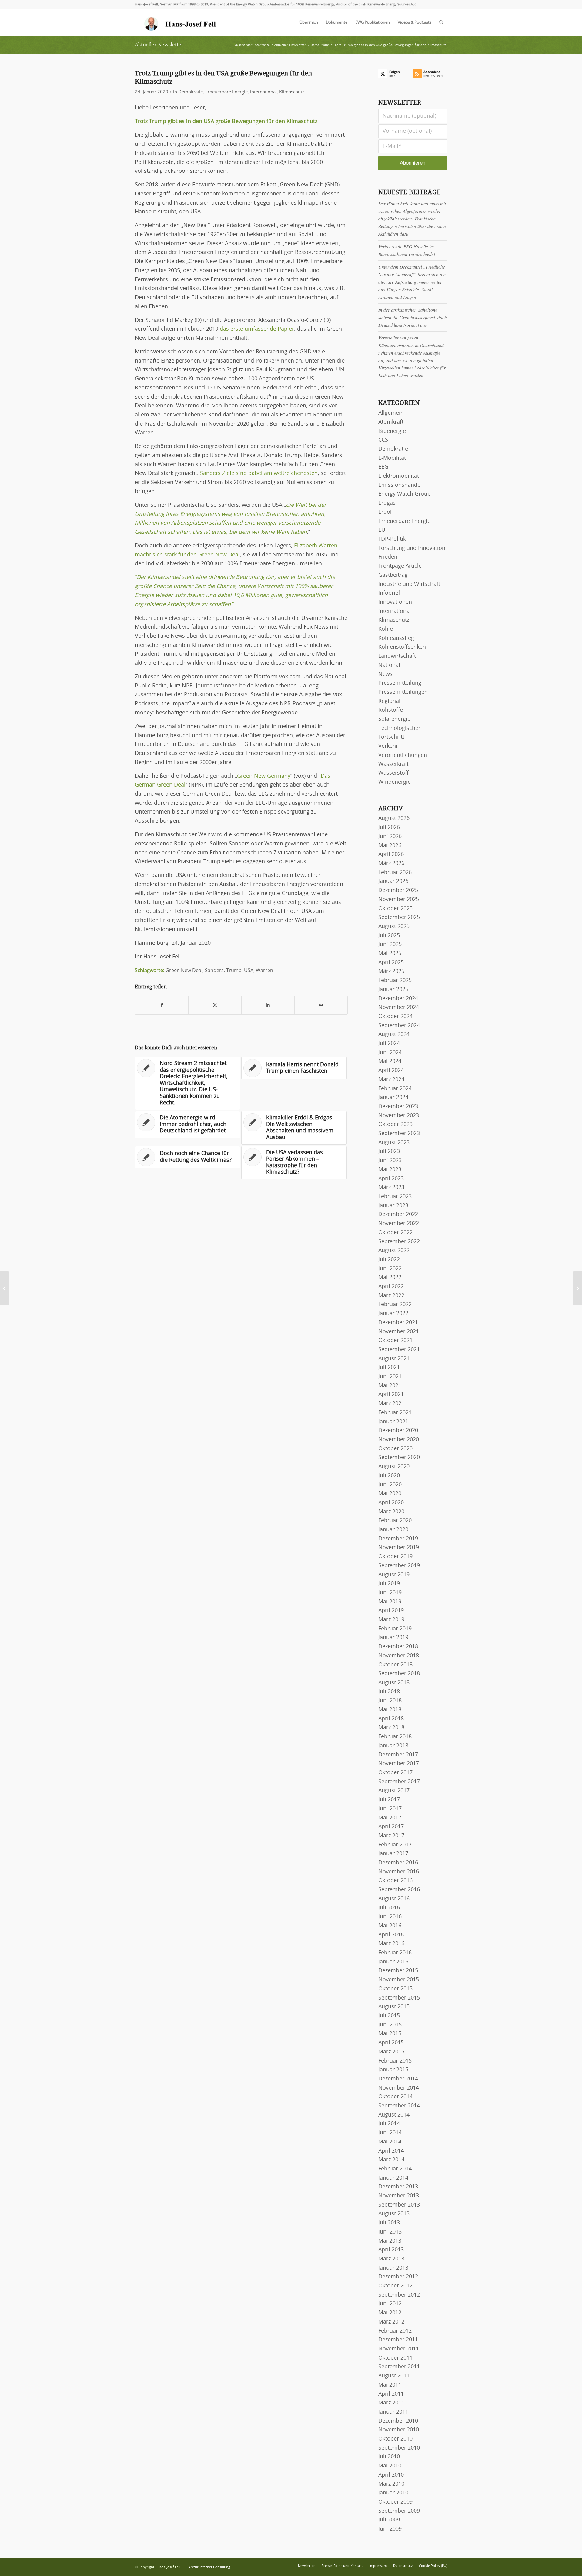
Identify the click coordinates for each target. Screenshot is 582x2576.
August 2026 (394, 818)
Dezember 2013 (398, 2187)
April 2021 (391, 1395)
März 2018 (391, 1728)
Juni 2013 (390, 2232)
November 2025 (399, 900)
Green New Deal (184, 971)
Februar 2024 (395, 1089)
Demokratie (191, 92)
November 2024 (399, 1007)
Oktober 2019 (395, 1557)
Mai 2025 (390, 954)
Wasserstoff (393, 773)
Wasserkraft (393, 764)
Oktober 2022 (395, 1233)
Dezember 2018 (398, 1647)
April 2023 (391, 1179)
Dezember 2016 (398, 1863)
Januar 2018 (393, 1746)
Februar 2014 (395, 2169)
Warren (264, 971)
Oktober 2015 (395, 1989)
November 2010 (399, 2430)
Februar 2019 (395, 1629)
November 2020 (399, 1440)
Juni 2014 (390, 2133)
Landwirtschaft (397, 656)
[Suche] (441, 23)
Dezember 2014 (398, 2079)
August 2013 (394, 2214)
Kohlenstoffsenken (402, 647)
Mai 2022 (390, 1278)
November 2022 (399, 1224)
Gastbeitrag (393, 575)
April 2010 (391, 2475)
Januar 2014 (393, 2178)
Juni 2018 (390, 1701)
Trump (234, 971)
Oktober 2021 (395, 1341)
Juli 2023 (389, 1151)
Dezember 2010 (398, 2421)
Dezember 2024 (398, 999)
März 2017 (391, 1836)
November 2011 (399, 2349)
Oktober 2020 (395, 1449)
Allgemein (391, 413)
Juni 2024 (390, 1053)
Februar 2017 (395, 1845)
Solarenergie (394, 719)
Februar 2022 (395, 1305)
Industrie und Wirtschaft (409, 584)
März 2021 (391, 1404)
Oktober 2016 (395, 1881)
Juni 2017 (390, 1809)
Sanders (214, 971)
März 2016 (391, 1944)
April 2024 (391, 1071)
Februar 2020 (395, 1521)
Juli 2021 (389, 1368)
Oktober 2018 (395, 1665)
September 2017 (399, 1782)
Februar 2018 (395, 1737)
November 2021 (399, 1332)
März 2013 (391, 2259)
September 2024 (399, 1026)
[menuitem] (309, 23)
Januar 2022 (393, 1314)
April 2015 (391, 2043)
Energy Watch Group (405, 494)
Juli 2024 (389, 1044)
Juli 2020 (389, 1476)
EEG (383, 467)
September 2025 (399, 917)
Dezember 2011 (398, 2340)
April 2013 (391, 2250)
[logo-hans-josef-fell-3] (181, 23)
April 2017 (391, 1827)
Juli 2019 (389, 1584)
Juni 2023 (390, 1161)
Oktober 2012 (395, 2286)
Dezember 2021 (398, 1323)
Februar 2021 (395, 1413)
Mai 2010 (390, 2466)
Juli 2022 (389, 1260)
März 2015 (391, 2052)
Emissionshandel (400, 485)
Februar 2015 (395, 2061)
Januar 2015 (393, 2070)
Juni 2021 (390, 1377)
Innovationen (395, 602)
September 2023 (399, 1134)
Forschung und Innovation (412, 548)
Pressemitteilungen (403, 692)
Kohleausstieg (396, 638)
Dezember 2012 (398, 2277)
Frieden (388, 557)
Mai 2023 (390, 1170)
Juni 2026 (390, 837)
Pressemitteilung (400, 683)
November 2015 (399, 1980)
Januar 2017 (393, 1854)
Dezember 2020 (398, 1431)
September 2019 (399, 1566)
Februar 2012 (395, 2331)
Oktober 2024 (395, 1017)
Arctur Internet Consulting (209, 2567)
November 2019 (399, 1548)
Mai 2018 (390, 1710)
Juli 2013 (389, 2223)
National (389, 665)
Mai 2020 (390, 1494)
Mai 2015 (390, 2034)
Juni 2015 (390, 2025)
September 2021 (399, 1350)
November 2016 (399, 1872)
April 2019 (391, 1611)
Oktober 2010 (395, 2439)
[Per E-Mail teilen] (321, 1005)
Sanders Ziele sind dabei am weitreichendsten (259, 473)
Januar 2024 (393, 1098)
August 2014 (394, 2115)
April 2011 (391, 2394)
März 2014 (391, 2160)
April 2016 (391, 1935)
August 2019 (394, 1575)
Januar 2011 (393, 2412)
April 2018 (391, 1719)
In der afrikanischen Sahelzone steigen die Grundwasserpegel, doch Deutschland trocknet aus (413, 317)
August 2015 (394, 2007)
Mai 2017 (390, 1818)
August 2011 (394, 2376)
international (263, 92)
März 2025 (391, 971)
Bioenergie (392, 431)
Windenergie (395, 782)
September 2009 (399, 2511)
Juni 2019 (390, 1593)
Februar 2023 (395, 1197)
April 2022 (391, 1287)
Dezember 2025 (398, 890)
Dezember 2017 (398, 1755)
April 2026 (391, 854)
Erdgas (387, 503)
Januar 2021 (393, 1422)
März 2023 (391, 1188)
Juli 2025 (389, 936)
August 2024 (394, 1034)
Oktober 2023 (395, 1124)
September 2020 (399, 1458)
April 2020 (391, 1503)
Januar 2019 (393, 1638)
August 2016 (394, 1899)
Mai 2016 (390, 1926)
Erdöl (385, 512)
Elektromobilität (399, 476)
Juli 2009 (389, 2520)
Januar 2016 (393, 1962)
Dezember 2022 (398, 1214)
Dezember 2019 (398, 1539)
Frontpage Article (400, 566)
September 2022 (399, 1242)
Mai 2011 (390, 2385)
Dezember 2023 (398, 1107)
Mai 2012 (390, 2313)
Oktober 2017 (395, 1773)
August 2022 (394, 1251)
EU (382, 530)
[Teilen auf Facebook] (162, 1005)
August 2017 (394, 1791)
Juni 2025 (390, 944)
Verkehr (388, 746)
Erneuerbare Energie (226, 92)
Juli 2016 (389, 1908)
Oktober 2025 (395, 909)
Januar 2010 (393, 2493)
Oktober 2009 (395, 2502)
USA (249, 971)
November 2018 (399, 1656)
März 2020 (391, 1512)
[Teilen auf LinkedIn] (268, 1005)
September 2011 (399, 2367)
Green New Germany (264, 776)
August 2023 (394, 1143)
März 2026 (391, 864)
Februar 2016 (395, 1953)
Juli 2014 (389, 2124)
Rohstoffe (391, 710)
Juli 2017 (389, 1800)
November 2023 (399, 1116)
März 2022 (391, 1296)
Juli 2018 (389, 1692)
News (385, 674)
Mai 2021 (390, 1386)
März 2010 (391, 2484)
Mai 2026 (390, 846)
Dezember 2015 (398, 1971)
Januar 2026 (393, 881)
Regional (389, 701)
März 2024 (391, 1080)
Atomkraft (391, 422)
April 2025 (391, 963)
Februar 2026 (395, 873)
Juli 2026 (389, 827)
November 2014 (399, 2088)
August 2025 (394, 927)
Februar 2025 (395, 981)
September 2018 (399, 1674)
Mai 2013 (390, 2241)
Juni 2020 (390, 1485)
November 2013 (399, 2196)
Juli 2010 (389, 2457)
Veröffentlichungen (403, 755)
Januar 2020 (393, 1530)
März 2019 (391, 1620)
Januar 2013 (393, 2268)
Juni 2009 (390, 2529)
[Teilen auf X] (215, 1005)
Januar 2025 (393, 990)
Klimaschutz (292, 92)
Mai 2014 (390, 2142)
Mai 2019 (390, 1602)
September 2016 (399, 1890)
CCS (383, 440)
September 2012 (399, 2295)
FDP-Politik (392, 539)
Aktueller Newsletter (159, 45)
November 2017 (399, 1764)
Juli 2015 (389, 2016)
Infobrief (389, 593)
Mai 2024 (390, 1061)
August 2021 (394, 1359)
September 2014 (399, 2106)
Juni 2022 (390, 1269)
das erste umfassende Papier (257, 329)
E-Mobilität (392, 458)
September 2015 (399, 1998)
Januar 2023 (393, 1206)
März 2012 (391, 2322)
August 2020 (394, 1467)
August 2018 (394, 1683)
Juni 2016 (390, 1917)
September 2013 (399, 2205)
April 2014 (391, 2151)
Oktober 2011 (395, 2358)
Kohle (386, 629)
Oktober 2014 (395, 2097)
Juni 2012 (390, 2304)
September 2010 (399, 2448)
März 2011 (391, 2403)
